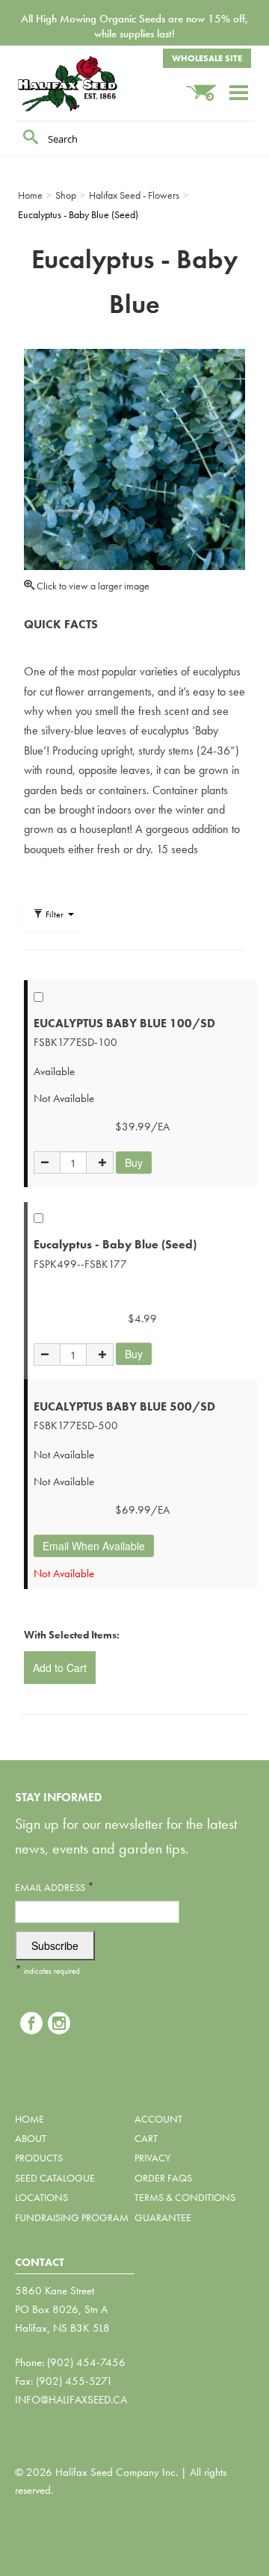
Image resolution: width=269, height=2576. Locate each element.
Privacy (152, 2158)
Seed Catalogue (55, 2178)
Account (158, 2119)
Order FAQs (163, 2178)
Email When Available (94, 1546)
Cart (146, 2138)
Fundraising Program (72, 2217)
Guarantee (163, 2217)
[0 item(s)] (207, 86)
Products (39, 2158)
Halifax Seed (90, 84)
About (31, 2138)
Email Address (55, 1887)
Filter (55, 914)
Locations (41, 2197)
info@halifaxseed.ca (71, 2400)
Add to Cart (60, 1668)
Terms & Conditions (185, 2197)
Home (30, 2119)
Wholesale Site (207, 58)
